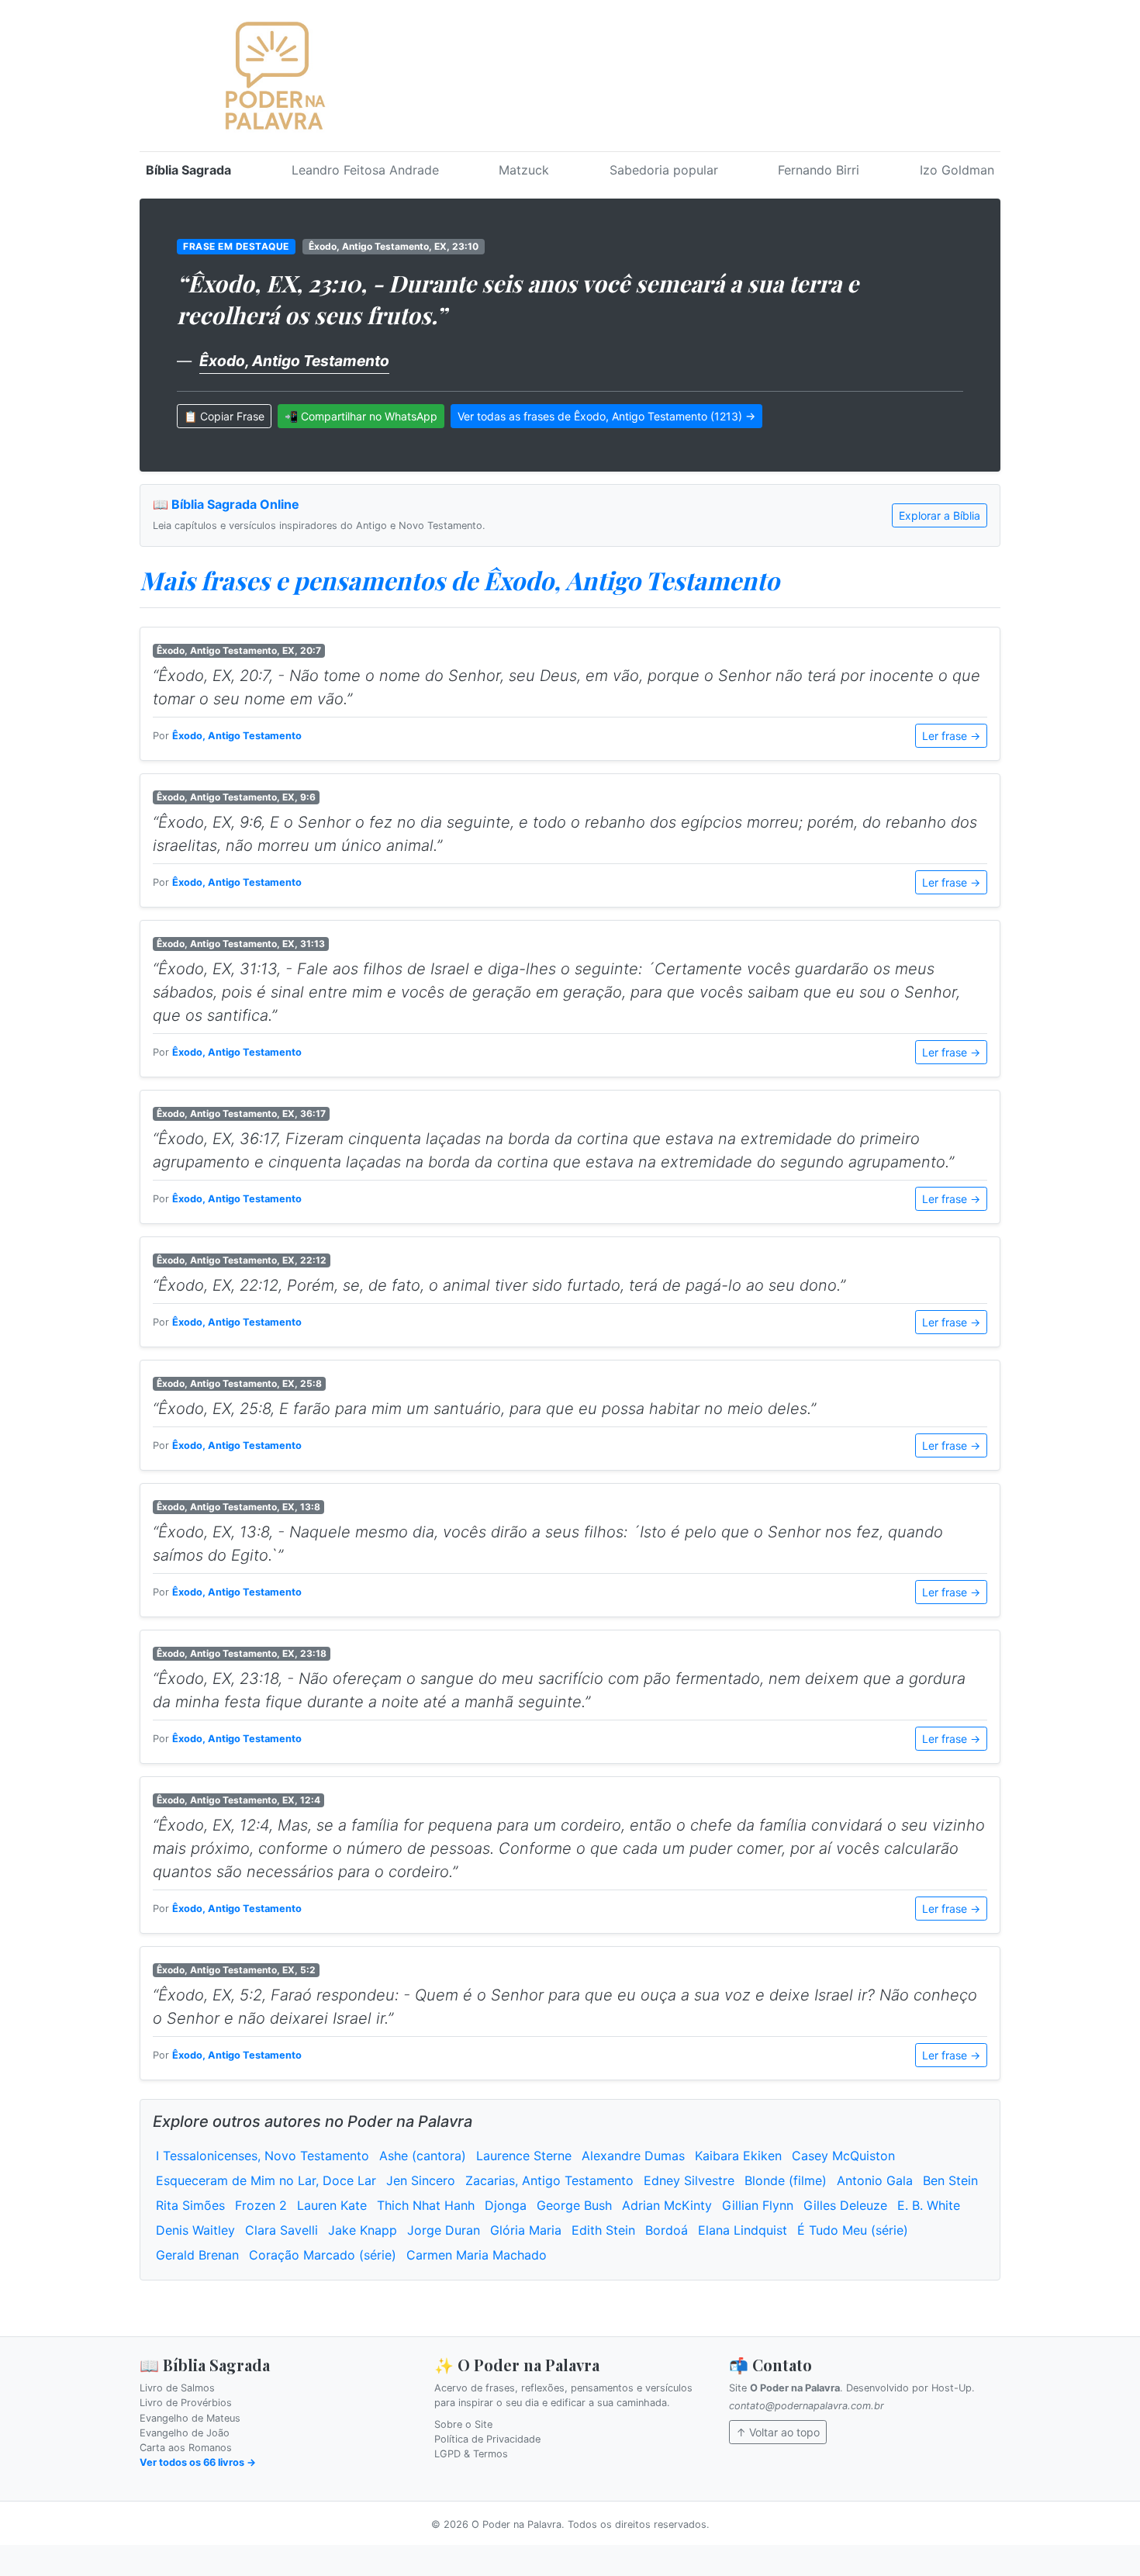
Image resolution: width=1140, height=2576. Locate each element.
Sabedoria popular (664, 170)
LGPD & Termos (471, 2454)
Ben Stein (950, 2180)
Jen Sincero (421, 2180)
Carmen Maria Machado (477, 2255)
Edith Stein (603, 2230)
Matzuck (524, 170)
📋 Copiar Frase (224, 416)
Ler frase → (951, 736)
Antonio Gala (875, 2180)
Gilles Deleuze (845, 2205)
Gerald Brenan (197, 2255)
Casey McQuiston (843, 2156)
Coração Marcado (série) (323, 2255)
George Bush (574, 2205)
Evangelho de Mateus (190, 2418)
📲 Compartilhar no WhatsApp (361, 416)
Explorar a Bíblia (940, 515)
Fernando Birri (819, 170)
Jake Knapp (363, 2230)
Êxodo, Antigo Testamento (294, 361)
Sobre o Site (463, 2424)
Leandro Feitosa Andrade (365, 170)
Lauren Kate (332, 2205)
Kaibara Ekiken (738, 2156)
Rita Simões (190, 2205)
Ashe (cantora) (423, 2156)
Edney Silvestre (689, 2180)
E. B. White (929, 2205)
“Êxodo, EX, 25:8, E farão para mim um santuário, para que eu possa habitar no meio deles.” (484, 1409)
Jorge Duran (444, 2230)
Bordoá (667, 2230)
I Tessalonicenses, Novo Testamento (263, 2156)
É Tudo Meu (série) (853, 2230)
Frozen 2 (261, 2205)
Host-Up (952, 2388)
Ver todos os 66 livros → (198, 2462)
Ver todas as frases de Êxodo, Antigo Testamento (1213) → (606, 416)
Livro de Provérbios (186, 2403)
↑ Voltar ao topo (778, 2432)
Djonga (506, 2205)
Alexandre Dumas (633, 2156)
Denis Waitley (195, 2230)
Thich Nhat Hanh (426, 2205)
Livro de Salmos (177, 2388)
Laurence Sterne (524, 2156)
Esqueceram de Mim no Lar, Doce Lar (266, 2180)
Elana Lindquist (743, 2230)
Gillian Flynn (758, 2205)
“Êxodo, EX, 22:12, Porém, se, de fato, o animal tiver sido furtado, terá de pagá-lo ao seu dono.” (499, 1285)
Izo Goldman (957, 170)
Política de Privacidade (487, 2439)
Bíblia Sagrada (188, 170)
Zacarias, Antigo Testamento (549, 2180)
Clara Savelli (282, 2230)
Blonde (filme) (786, 2180)
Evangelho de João (185, 2433)
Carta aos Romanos (186, 2448)
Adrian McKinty (667, 2205)
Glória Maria (526, 2230)
